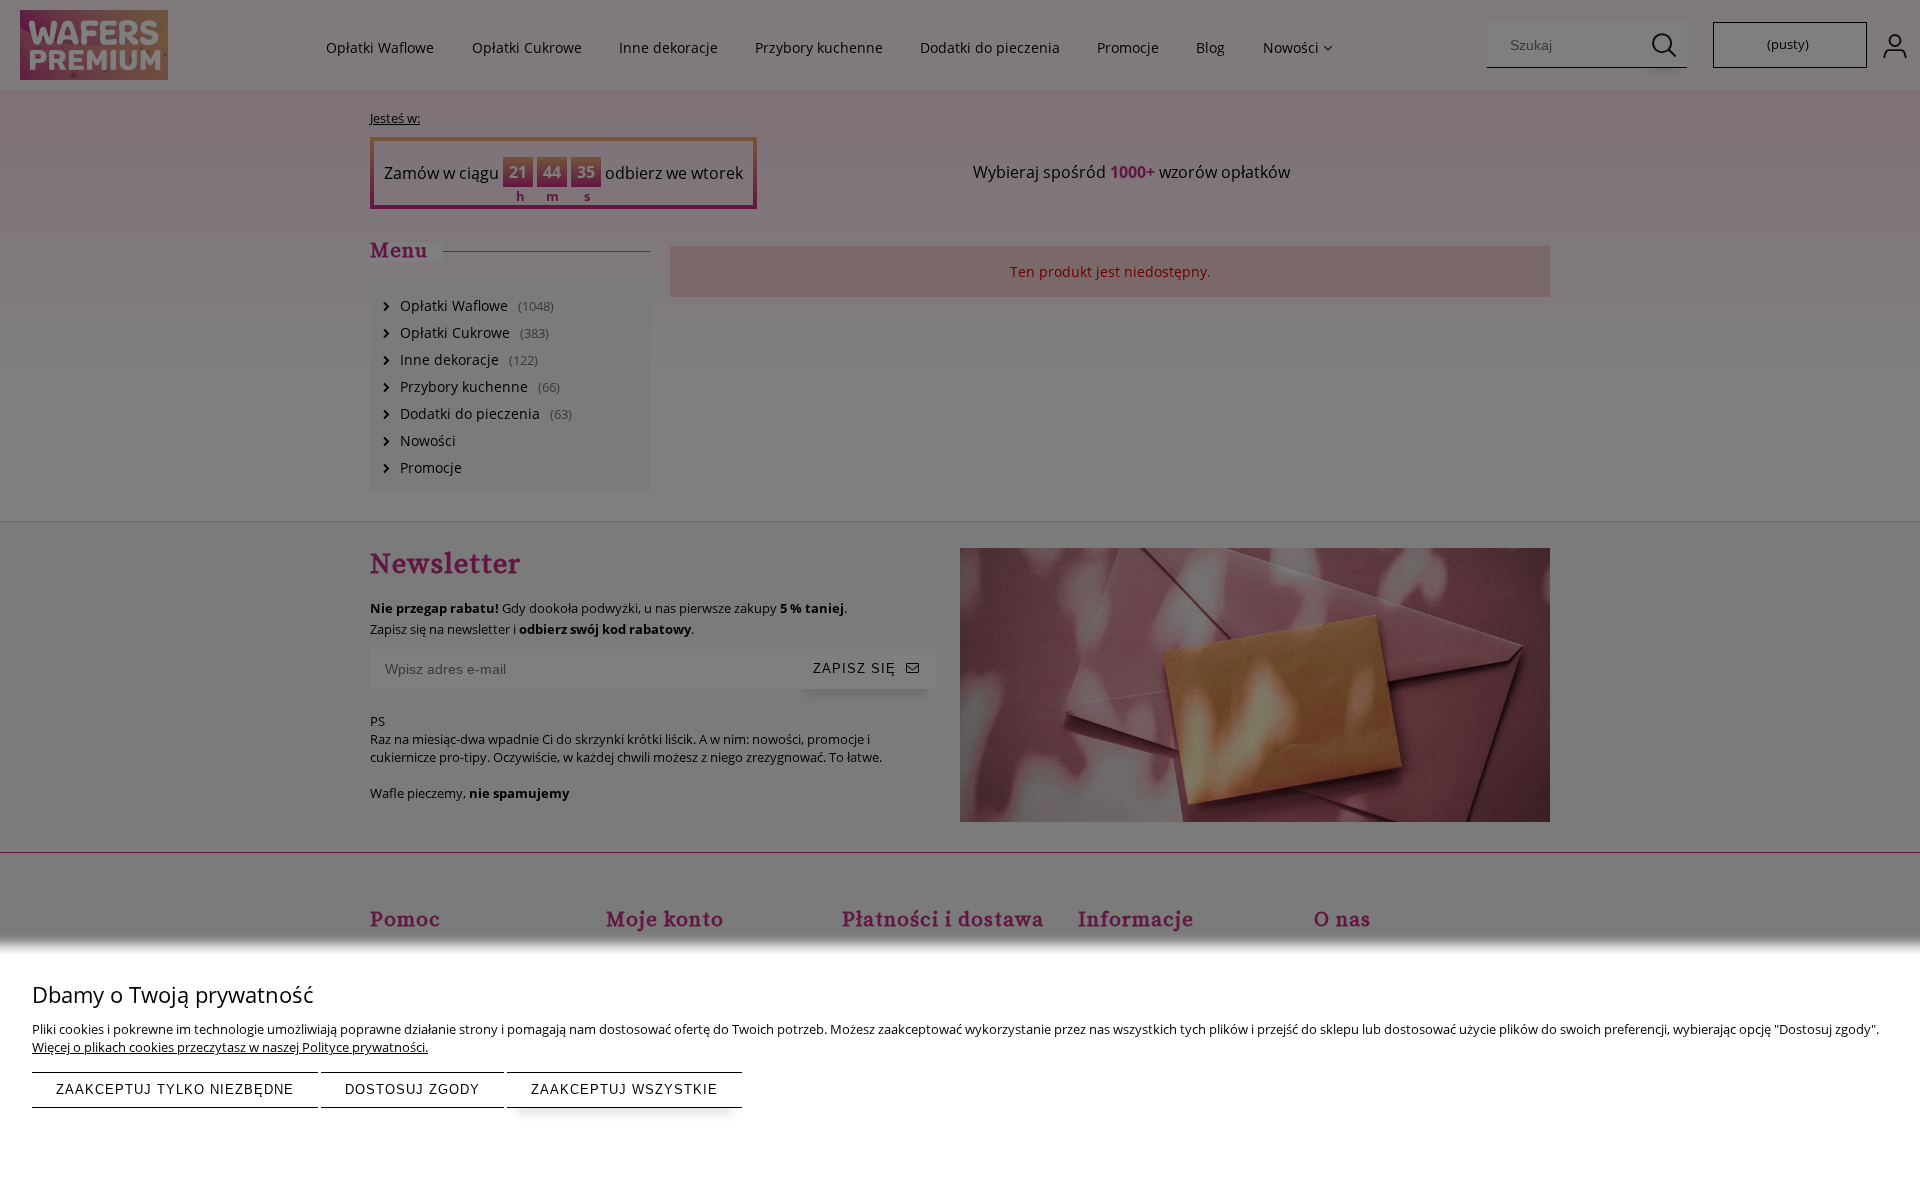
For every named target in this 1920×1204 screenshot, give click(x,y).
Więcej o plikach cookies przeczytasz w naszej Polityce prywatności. (230, 1047)
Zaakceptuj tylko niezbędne (175, 1089)
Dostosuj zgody (412, 1089)
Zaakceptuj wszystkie (624, 1089)
